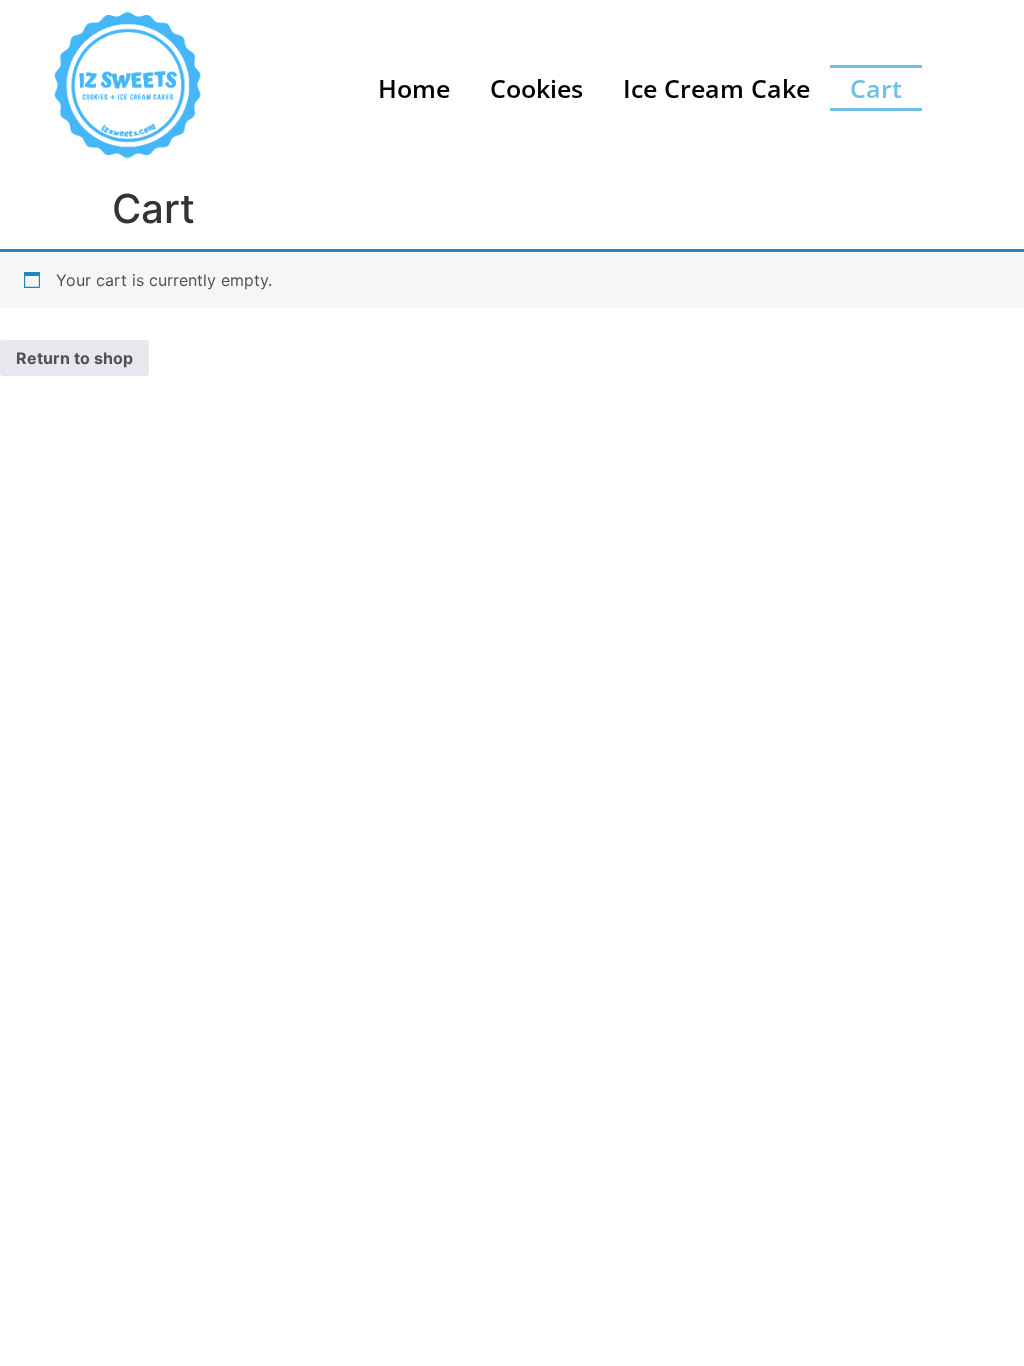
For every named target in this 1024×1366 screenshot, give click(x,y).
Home (414, 88)
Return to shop (74, 358)
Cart (876, 88)
